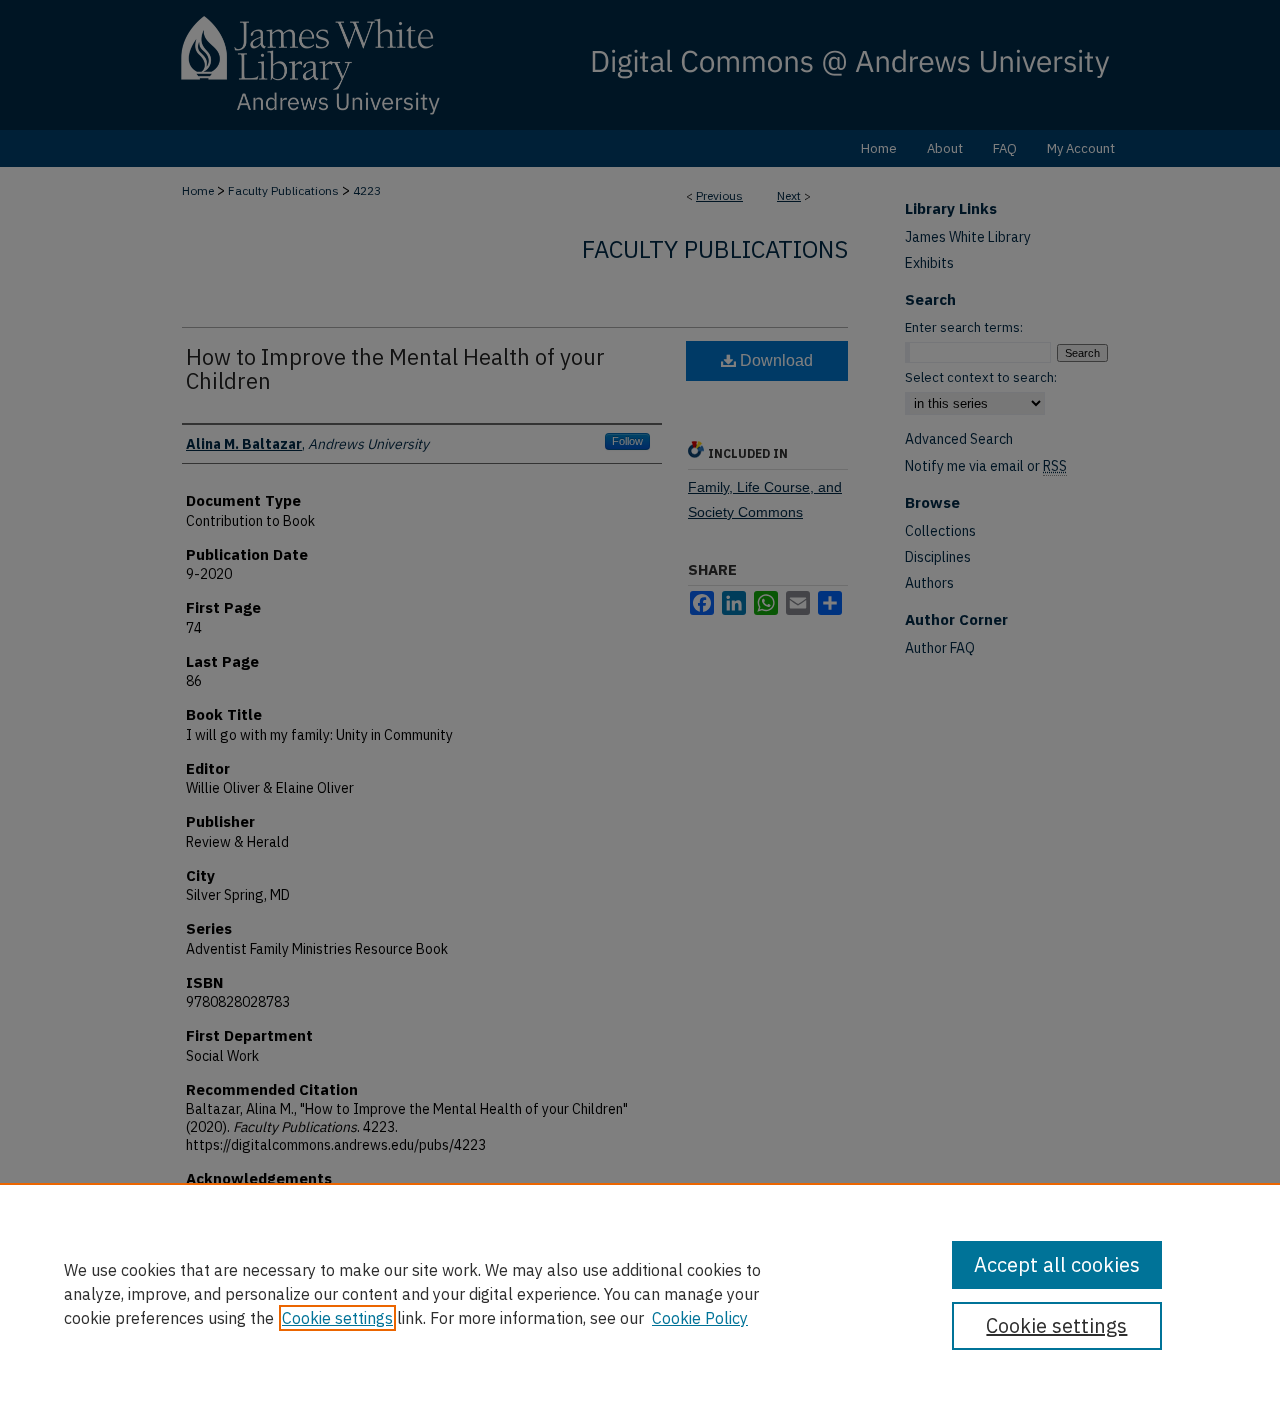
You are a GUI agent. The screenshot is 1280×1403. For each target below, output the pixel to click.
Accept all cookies (1057, 1264)
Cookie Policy (700, 1318)
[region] (640, 1293)
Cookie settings (337, 1318)
